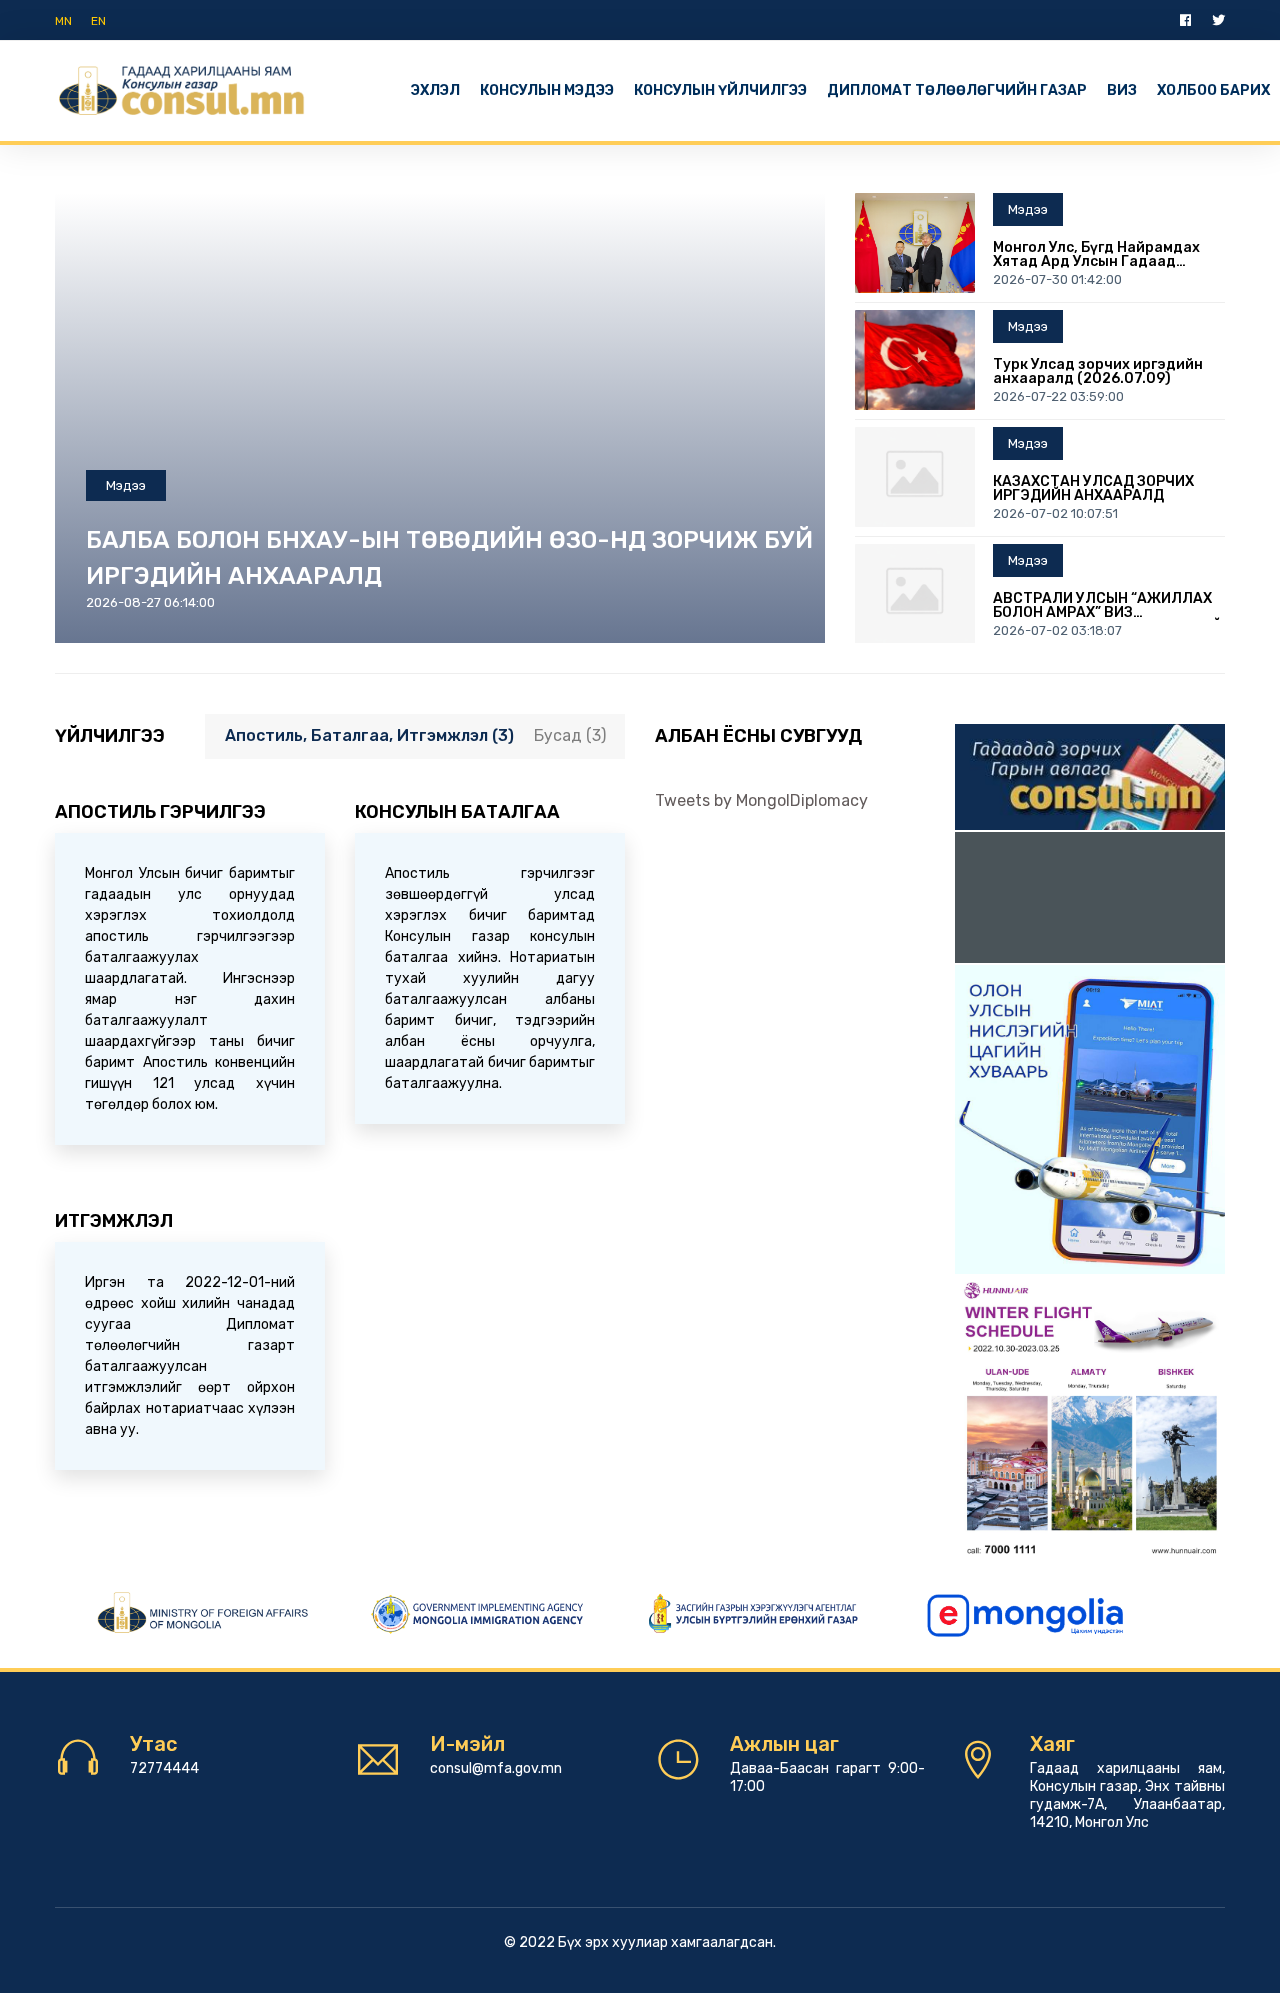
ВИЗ (1122, 90)
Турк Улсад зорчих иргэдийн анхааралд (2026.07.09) (1098, 372)
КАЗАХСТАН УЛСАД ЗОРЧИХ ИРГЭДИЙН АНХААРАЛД (1093, 489)
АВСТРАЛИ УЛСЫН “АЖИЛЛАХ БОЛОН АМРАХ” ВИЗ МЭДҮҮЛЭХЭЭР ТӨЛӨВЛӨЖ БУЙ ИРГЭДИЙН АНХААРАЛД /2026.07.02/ (1107, 606)
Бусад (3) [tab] (570, 735)
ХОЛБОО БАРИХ (1213, 90)
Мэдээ (126, 485)
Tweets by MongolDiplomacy (761, 800)
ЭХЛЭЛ (435, 90)
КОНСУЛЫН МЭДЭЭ (547, 90)
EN (98, 21)
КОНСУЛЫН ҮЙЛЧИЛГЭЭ (720, 90)
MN (63, 21)
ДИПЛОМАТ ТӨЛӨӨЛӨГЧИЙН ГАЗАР (957, 90)
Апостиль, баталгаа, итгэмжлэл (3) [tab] (369, 735)
